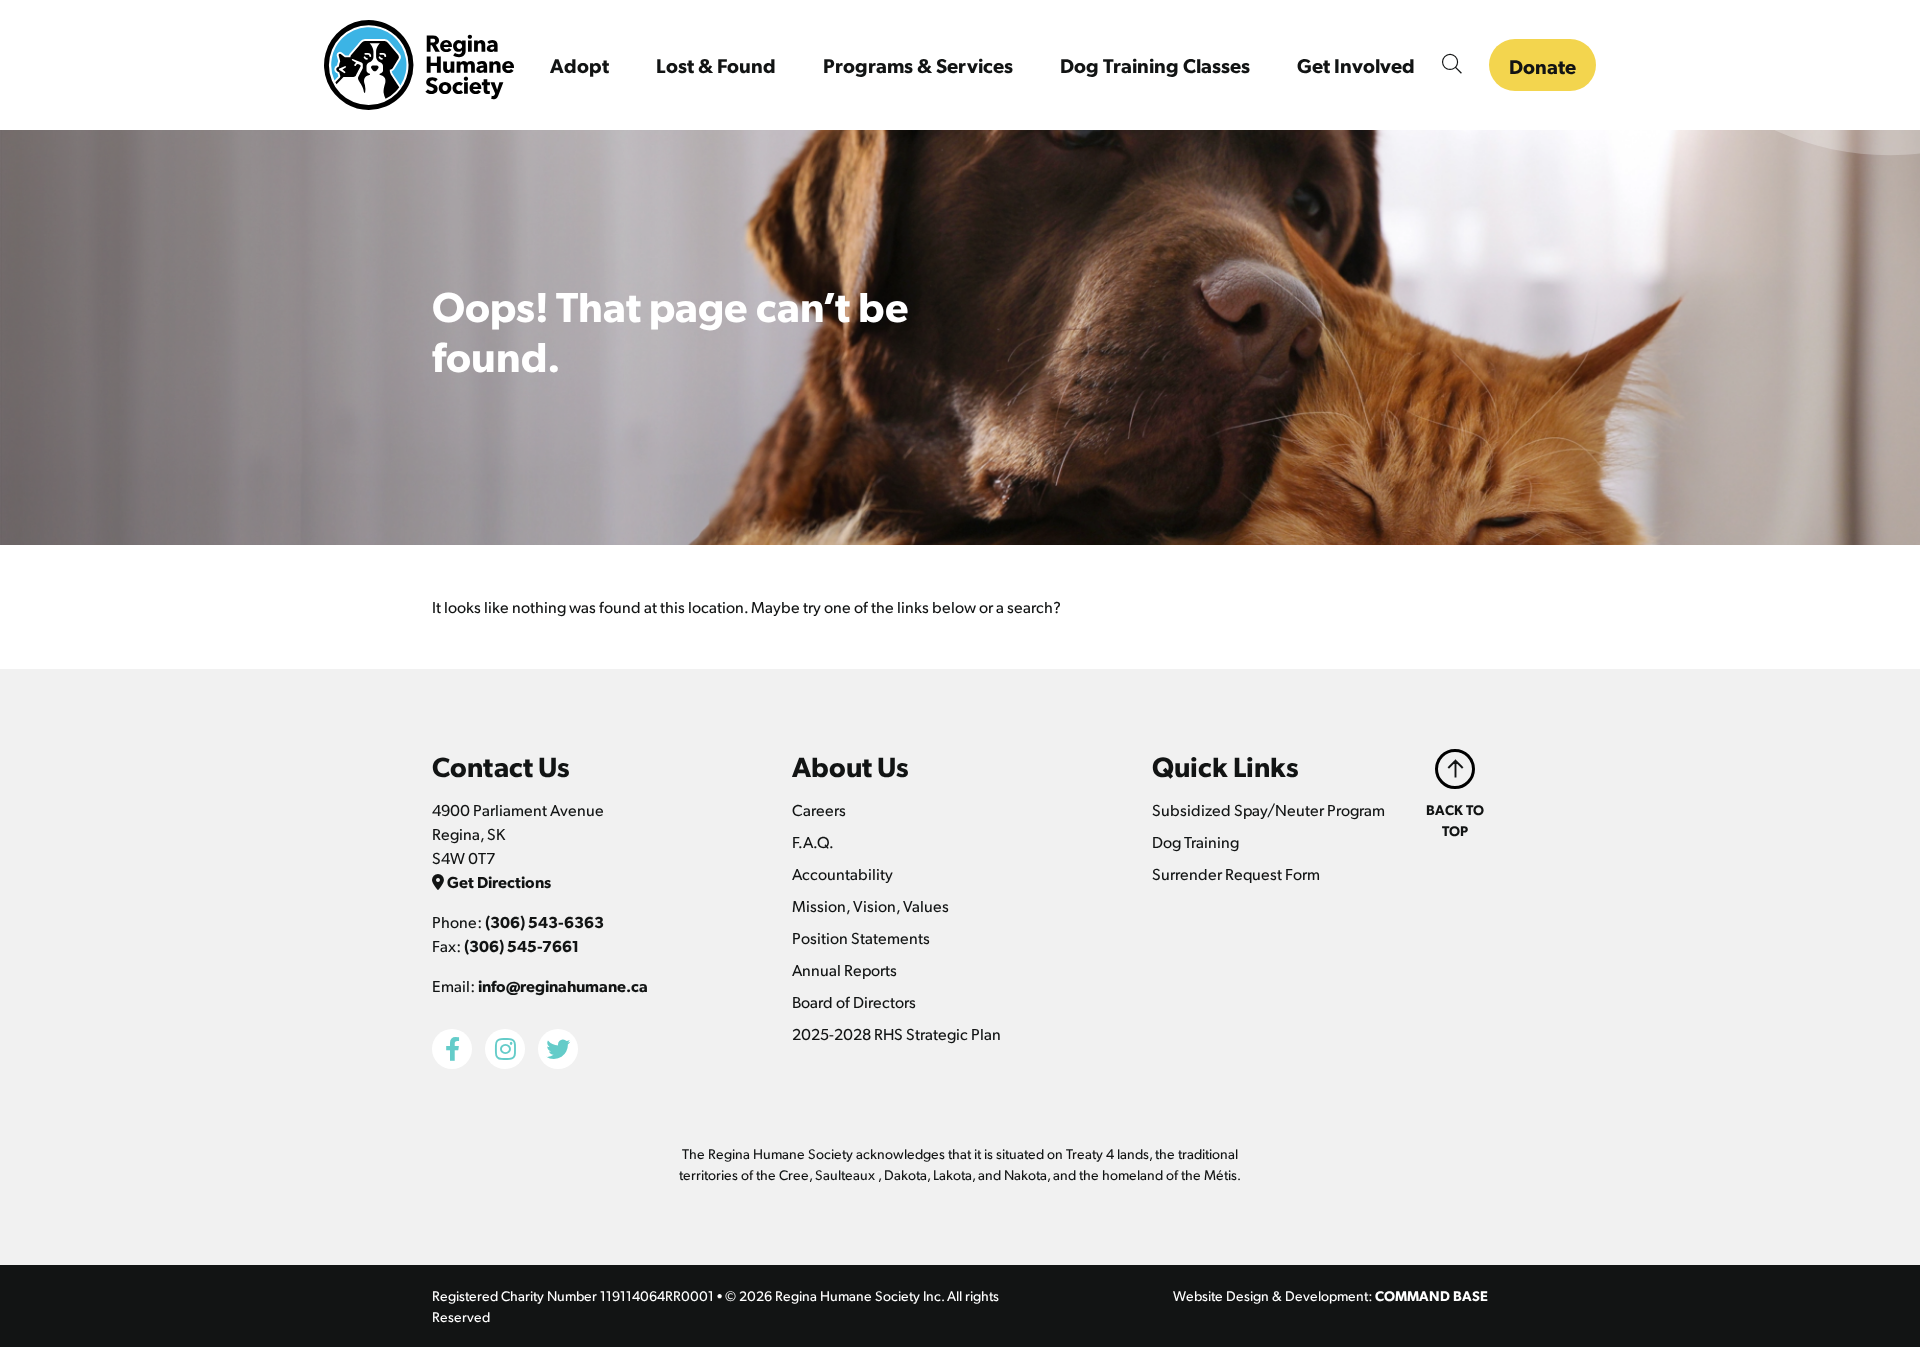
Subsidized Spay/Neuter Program (1268, 809)
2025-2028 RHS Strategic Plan (896, 1033)
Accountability (842, 873)
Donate (1542, 66)
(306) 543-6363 (544, 921)
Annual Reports (844, 969)
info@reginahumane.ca (563, 985)
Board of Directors (854, 1001)
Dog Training (1195, 841)
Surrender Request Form (1236, 873)
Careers (819, 809)
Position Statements (861, 937)
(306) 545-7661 (521, 945)
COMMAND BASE (1431, 1295)
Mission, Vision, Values (870, 905)
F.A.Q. (813, 841)
